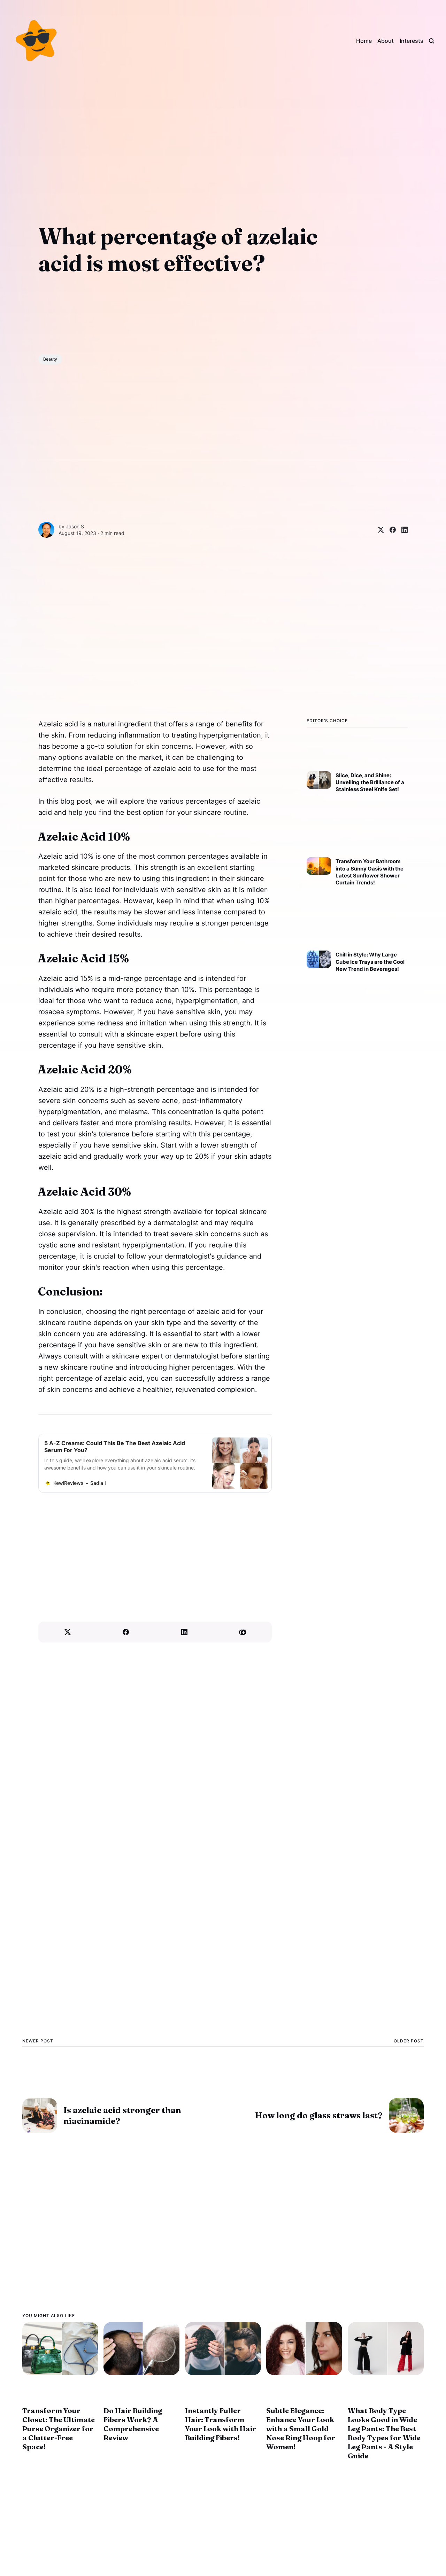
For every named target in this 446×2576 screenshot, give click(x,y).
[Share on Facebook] (390, 530)
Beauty (50, 359)
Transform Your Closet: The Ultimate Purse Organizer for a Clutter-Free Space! (59, 2429)
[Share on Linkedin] (402, 530)
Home (364, 41)
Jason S (75, 526)
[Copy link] (243, 1632)
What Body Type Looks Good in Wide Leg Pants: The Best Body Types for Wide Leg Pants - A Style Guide (384, 2433)
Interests (412, 41)
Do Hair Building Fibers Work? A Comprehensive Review (133, 2424)
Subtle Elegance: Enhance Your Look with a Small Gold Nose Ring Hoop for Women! (301, 2429)
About (386, 41)
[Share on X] (378, 530)
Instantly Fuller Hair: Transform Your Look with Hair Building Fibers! (221, 2424)
